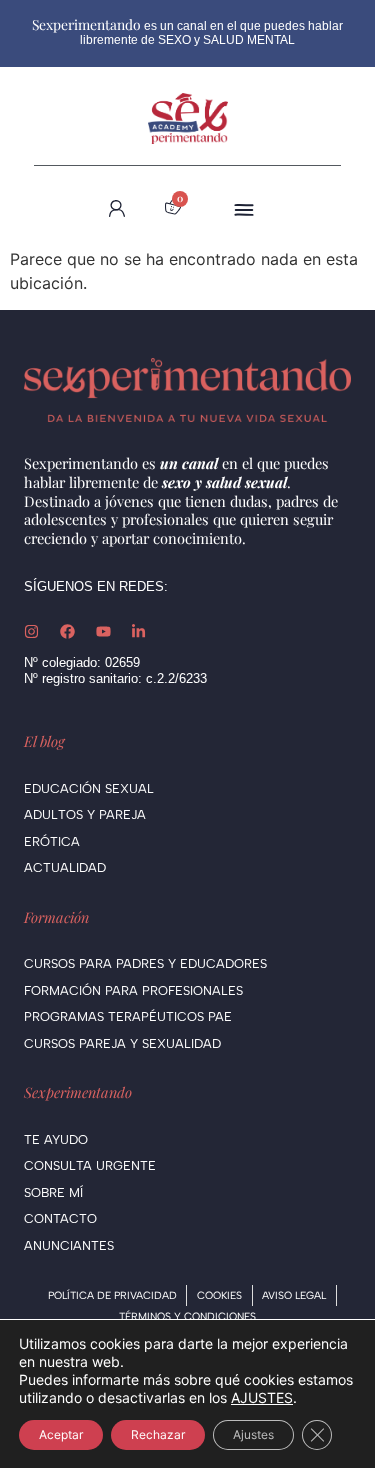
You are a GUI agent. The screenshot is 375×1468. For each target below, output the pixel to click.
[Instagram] (31, 631)
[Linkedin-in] (138, 631)
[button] (243, 208)
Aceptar (61, 1434)
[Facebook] (67, 631)
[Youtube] (103, 631)
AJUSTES (262, 1397)
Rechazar (158, 1434)
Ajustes (253, 1434)
